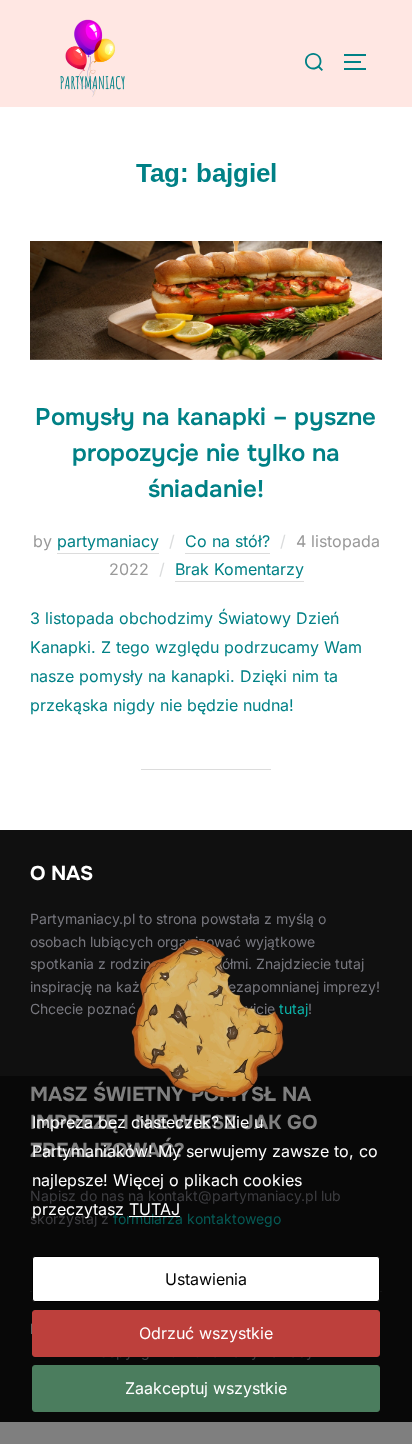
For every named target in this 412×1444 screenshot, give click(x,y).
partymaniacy (108, 541)
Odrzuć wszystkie (206, 1333)
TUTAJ (154, 1209)
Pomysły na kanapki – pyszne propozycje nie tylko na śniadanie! (205, 453)
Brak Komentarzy (239, 569)
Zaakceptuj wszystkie (206, 1388)
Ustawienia (206, 1279)
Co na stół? (227, 541)
